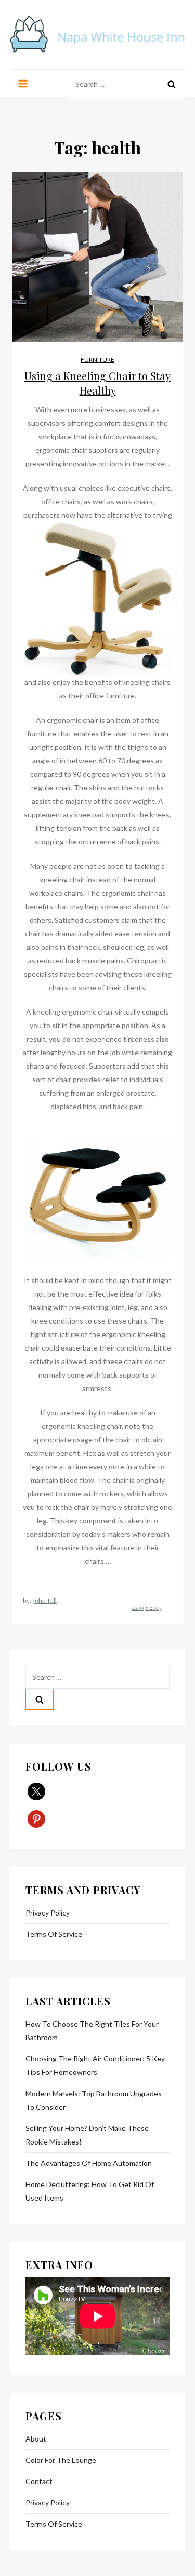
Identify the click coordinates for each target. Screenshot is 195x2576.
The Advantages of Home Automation (89, 2163)
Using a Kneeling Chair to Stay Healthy (97, 383)
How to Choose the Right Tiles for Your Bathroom (92, 2031)
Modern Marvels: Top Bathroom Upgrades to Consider (94, 2100)
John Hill (45, 1600)
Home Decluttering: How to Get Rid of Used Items (90, 2191)
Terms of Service (54, 1934)
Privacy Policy (48, 1913)
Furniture (97, 360)
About (36, 2439)
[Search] (172, 84)
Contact (39, 2481)
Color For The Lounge (61, 2460)
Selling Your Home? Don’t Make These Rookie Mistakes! (87, 2135)
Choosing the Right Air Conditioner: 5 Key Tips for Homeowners (95, 2065)
